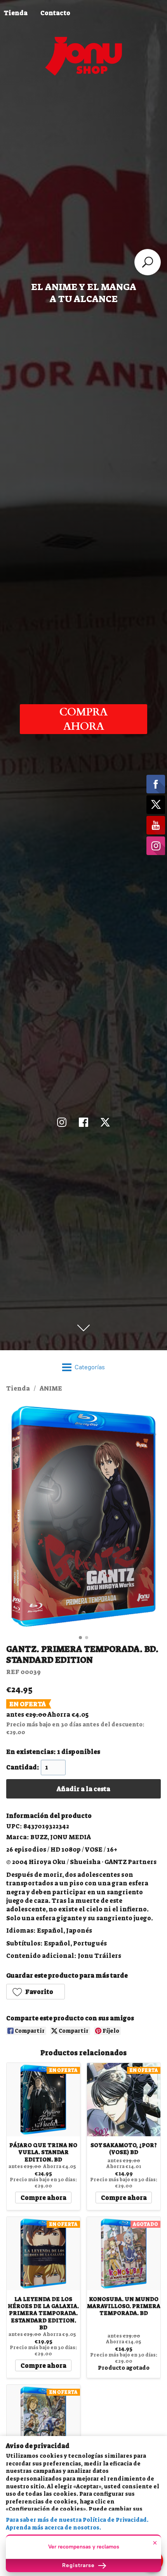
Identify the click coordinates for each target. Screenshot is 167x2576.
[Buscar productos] (148, 262)
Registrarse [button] (79, 2565)
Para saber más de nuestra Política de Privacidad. (77, 2520)
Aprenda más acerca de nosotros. (53, 2528)
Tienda (18, 1388)
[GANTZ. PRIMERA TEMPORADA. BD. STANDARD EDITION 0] (83, 1516)
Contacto (55, 13)
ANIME (51, 1388)
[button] (36, 1992)
